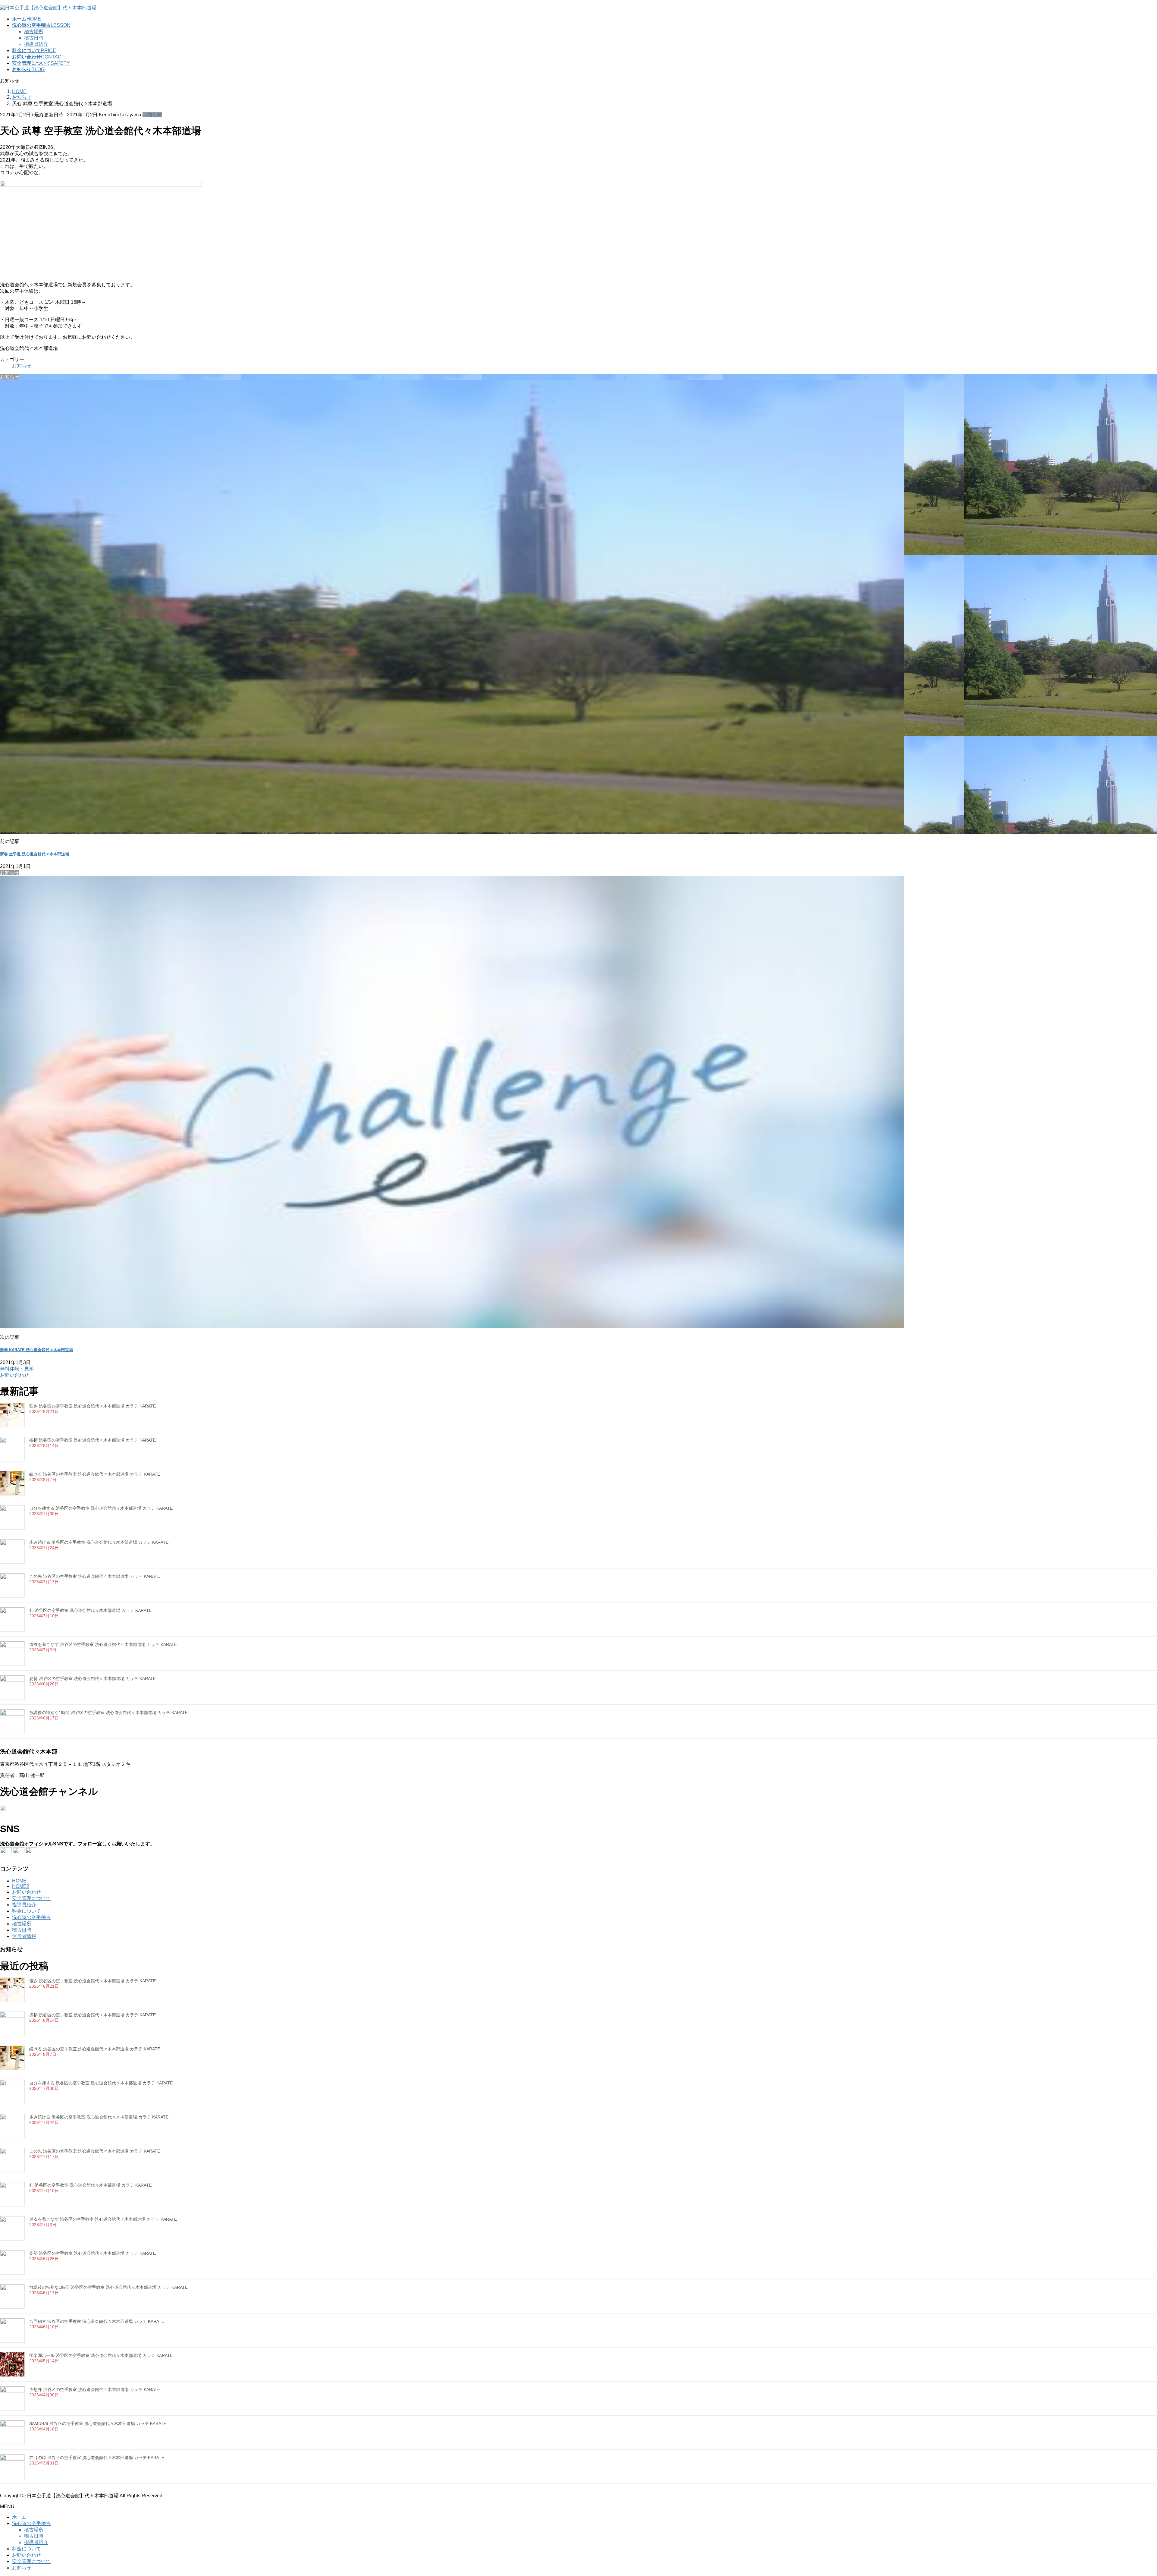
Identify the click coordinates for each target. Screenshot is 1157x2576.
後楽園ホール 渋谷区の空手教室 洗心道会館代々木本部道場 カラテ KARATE (101, 2355)
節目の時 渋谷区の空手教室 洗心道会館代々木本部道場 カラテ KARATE (97, 2458)
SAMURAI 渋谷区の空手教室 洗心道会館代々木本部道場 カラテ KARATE (98, 2423)
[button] (578, 1372)
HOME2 (21, 1886)
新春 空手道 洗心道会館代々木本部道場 (34, 854)
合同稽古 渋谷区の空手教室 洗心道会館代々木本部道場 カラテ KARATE (97, 2321)
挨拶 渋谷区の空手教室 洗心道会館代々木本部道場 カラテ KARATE (92, 1440)
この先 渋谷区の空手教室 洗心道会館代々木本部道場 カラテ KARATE (95, 1576)
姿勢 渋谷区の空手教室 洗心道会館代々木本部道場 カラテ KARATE (92, 1678)
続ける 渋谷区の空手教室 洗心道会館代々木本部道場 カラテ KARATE (95, 1474)
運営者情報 (24, 1936)
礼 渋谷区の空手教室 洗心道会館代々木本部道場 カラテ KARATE (90, 1610)
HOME (19, 1881)
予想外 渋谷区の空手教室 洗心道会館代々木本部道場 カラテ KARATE (95, 2389)
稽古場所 (34, 31)
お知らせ (152, 115)
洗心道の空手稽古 (31, 1917)
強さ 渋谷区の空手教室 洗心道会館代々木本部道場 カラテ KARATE (92, 1406)
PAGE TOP (1128, 2493)
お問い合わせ (27, 1892)
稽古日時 (34, 38)
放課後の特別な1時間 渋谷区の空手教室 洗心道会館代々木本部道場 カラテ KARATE (108, 1713)
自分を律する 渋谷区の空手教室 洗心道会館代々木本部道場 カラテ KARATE (101, 1508)
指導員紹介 (36, 44)
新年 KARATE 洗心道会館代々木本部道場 (36, 1350)
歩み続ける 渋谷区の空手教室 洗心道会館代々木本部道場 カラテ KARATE (99, 1542)
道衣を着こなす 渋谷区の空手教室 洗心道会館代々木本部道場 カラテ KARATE (103, 1644)
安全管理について (31, 1898)
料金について (27, 1911)
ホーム (19, 2517)
